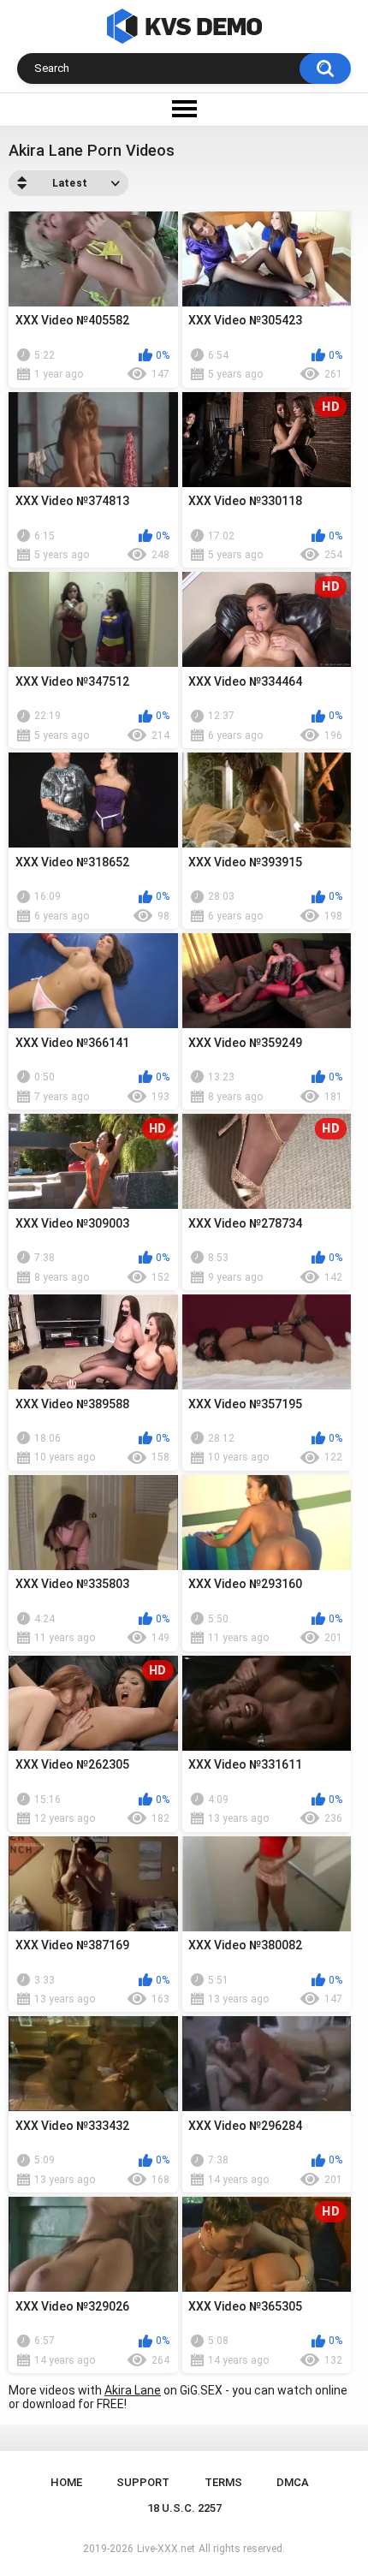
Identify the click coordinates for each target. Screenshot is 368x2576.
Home (66, 2482)
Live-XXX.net (166, 2549)
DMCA (293, 2482)
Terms (223, 2482)
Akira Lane (133, 2390)
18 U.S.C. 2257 (184, 2508)
